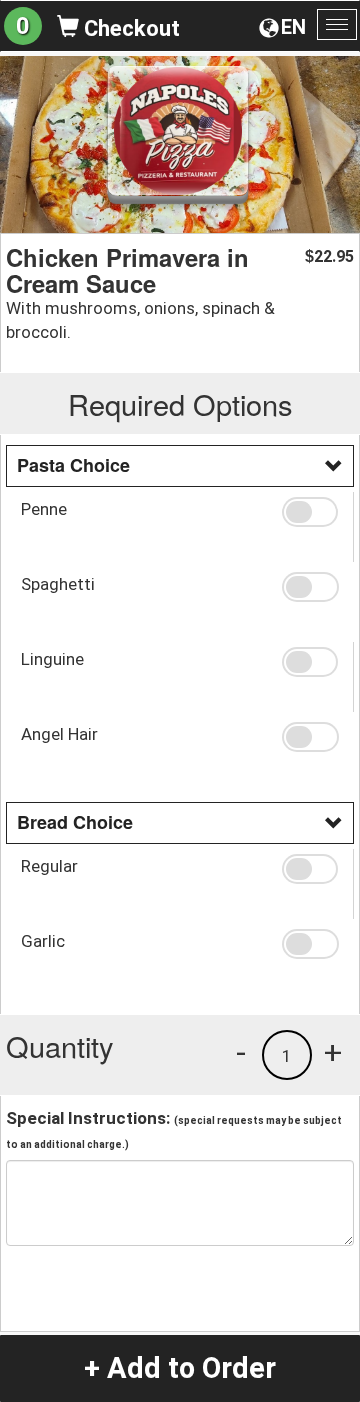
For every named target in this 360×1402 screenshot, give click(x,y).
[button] (310, 512)
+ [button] (333, 1052)
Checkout (129, 28)
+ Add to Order (180, 1368)
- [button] (241, 1052)
